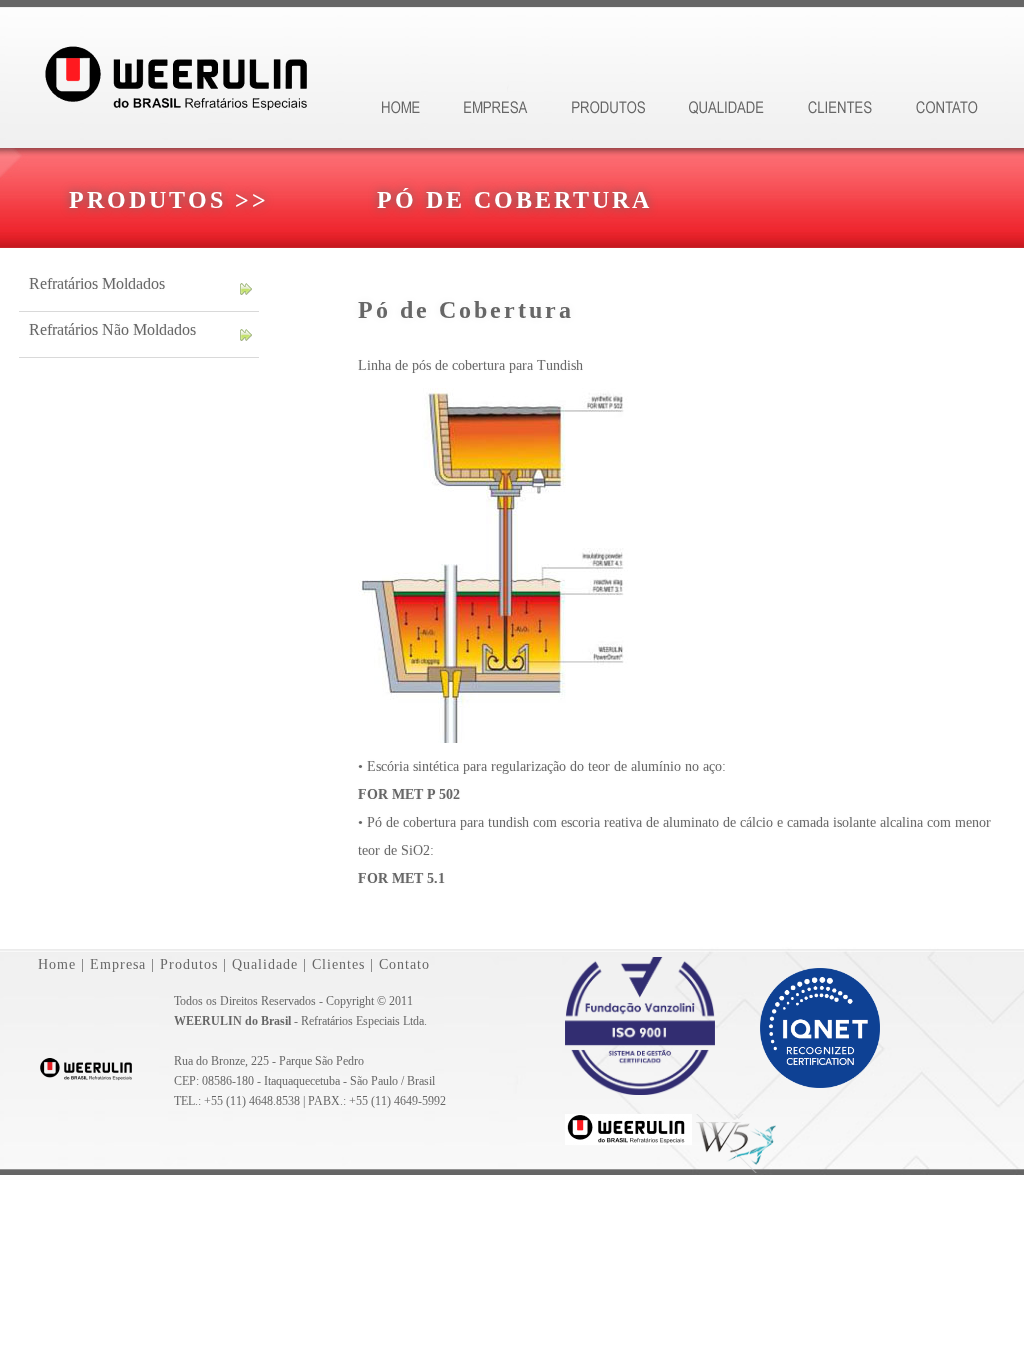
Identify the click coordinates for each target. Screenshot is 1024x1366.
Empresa (118, 964)
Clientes (338, 964)
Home (57, 964)
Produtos (189, 964)
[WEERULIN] (628, 1146)
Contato (404, 964)
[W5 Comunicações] (740, 1146)
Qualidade (265, 964)
